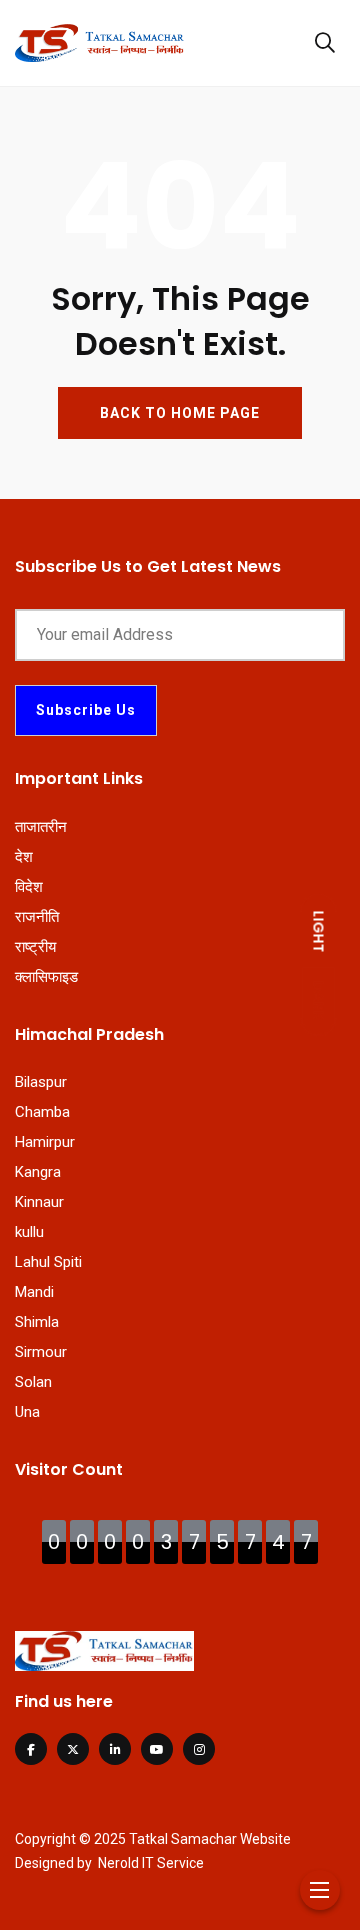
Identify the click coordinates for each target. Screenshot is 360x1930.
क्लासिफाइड (46, 977)
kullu (29, 1232)
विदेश (29, 887)
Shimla (37, 1322)
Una (27, 1412)
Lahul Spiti (48, 1262)
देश (24, 857)
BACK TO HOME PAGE (180, 413)
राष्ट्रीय (35, 947)
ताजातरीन (41, 827)
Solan (33, 1382)
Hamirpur (45, 1142)
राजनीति (37, 917)
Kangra (38, 1172)
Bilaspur (41, 1082)
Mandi (34, 1292)
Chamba (42, 1112)
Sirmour (41, 1352)
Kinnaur (39, 1202)
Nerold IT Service (151, 1863)
